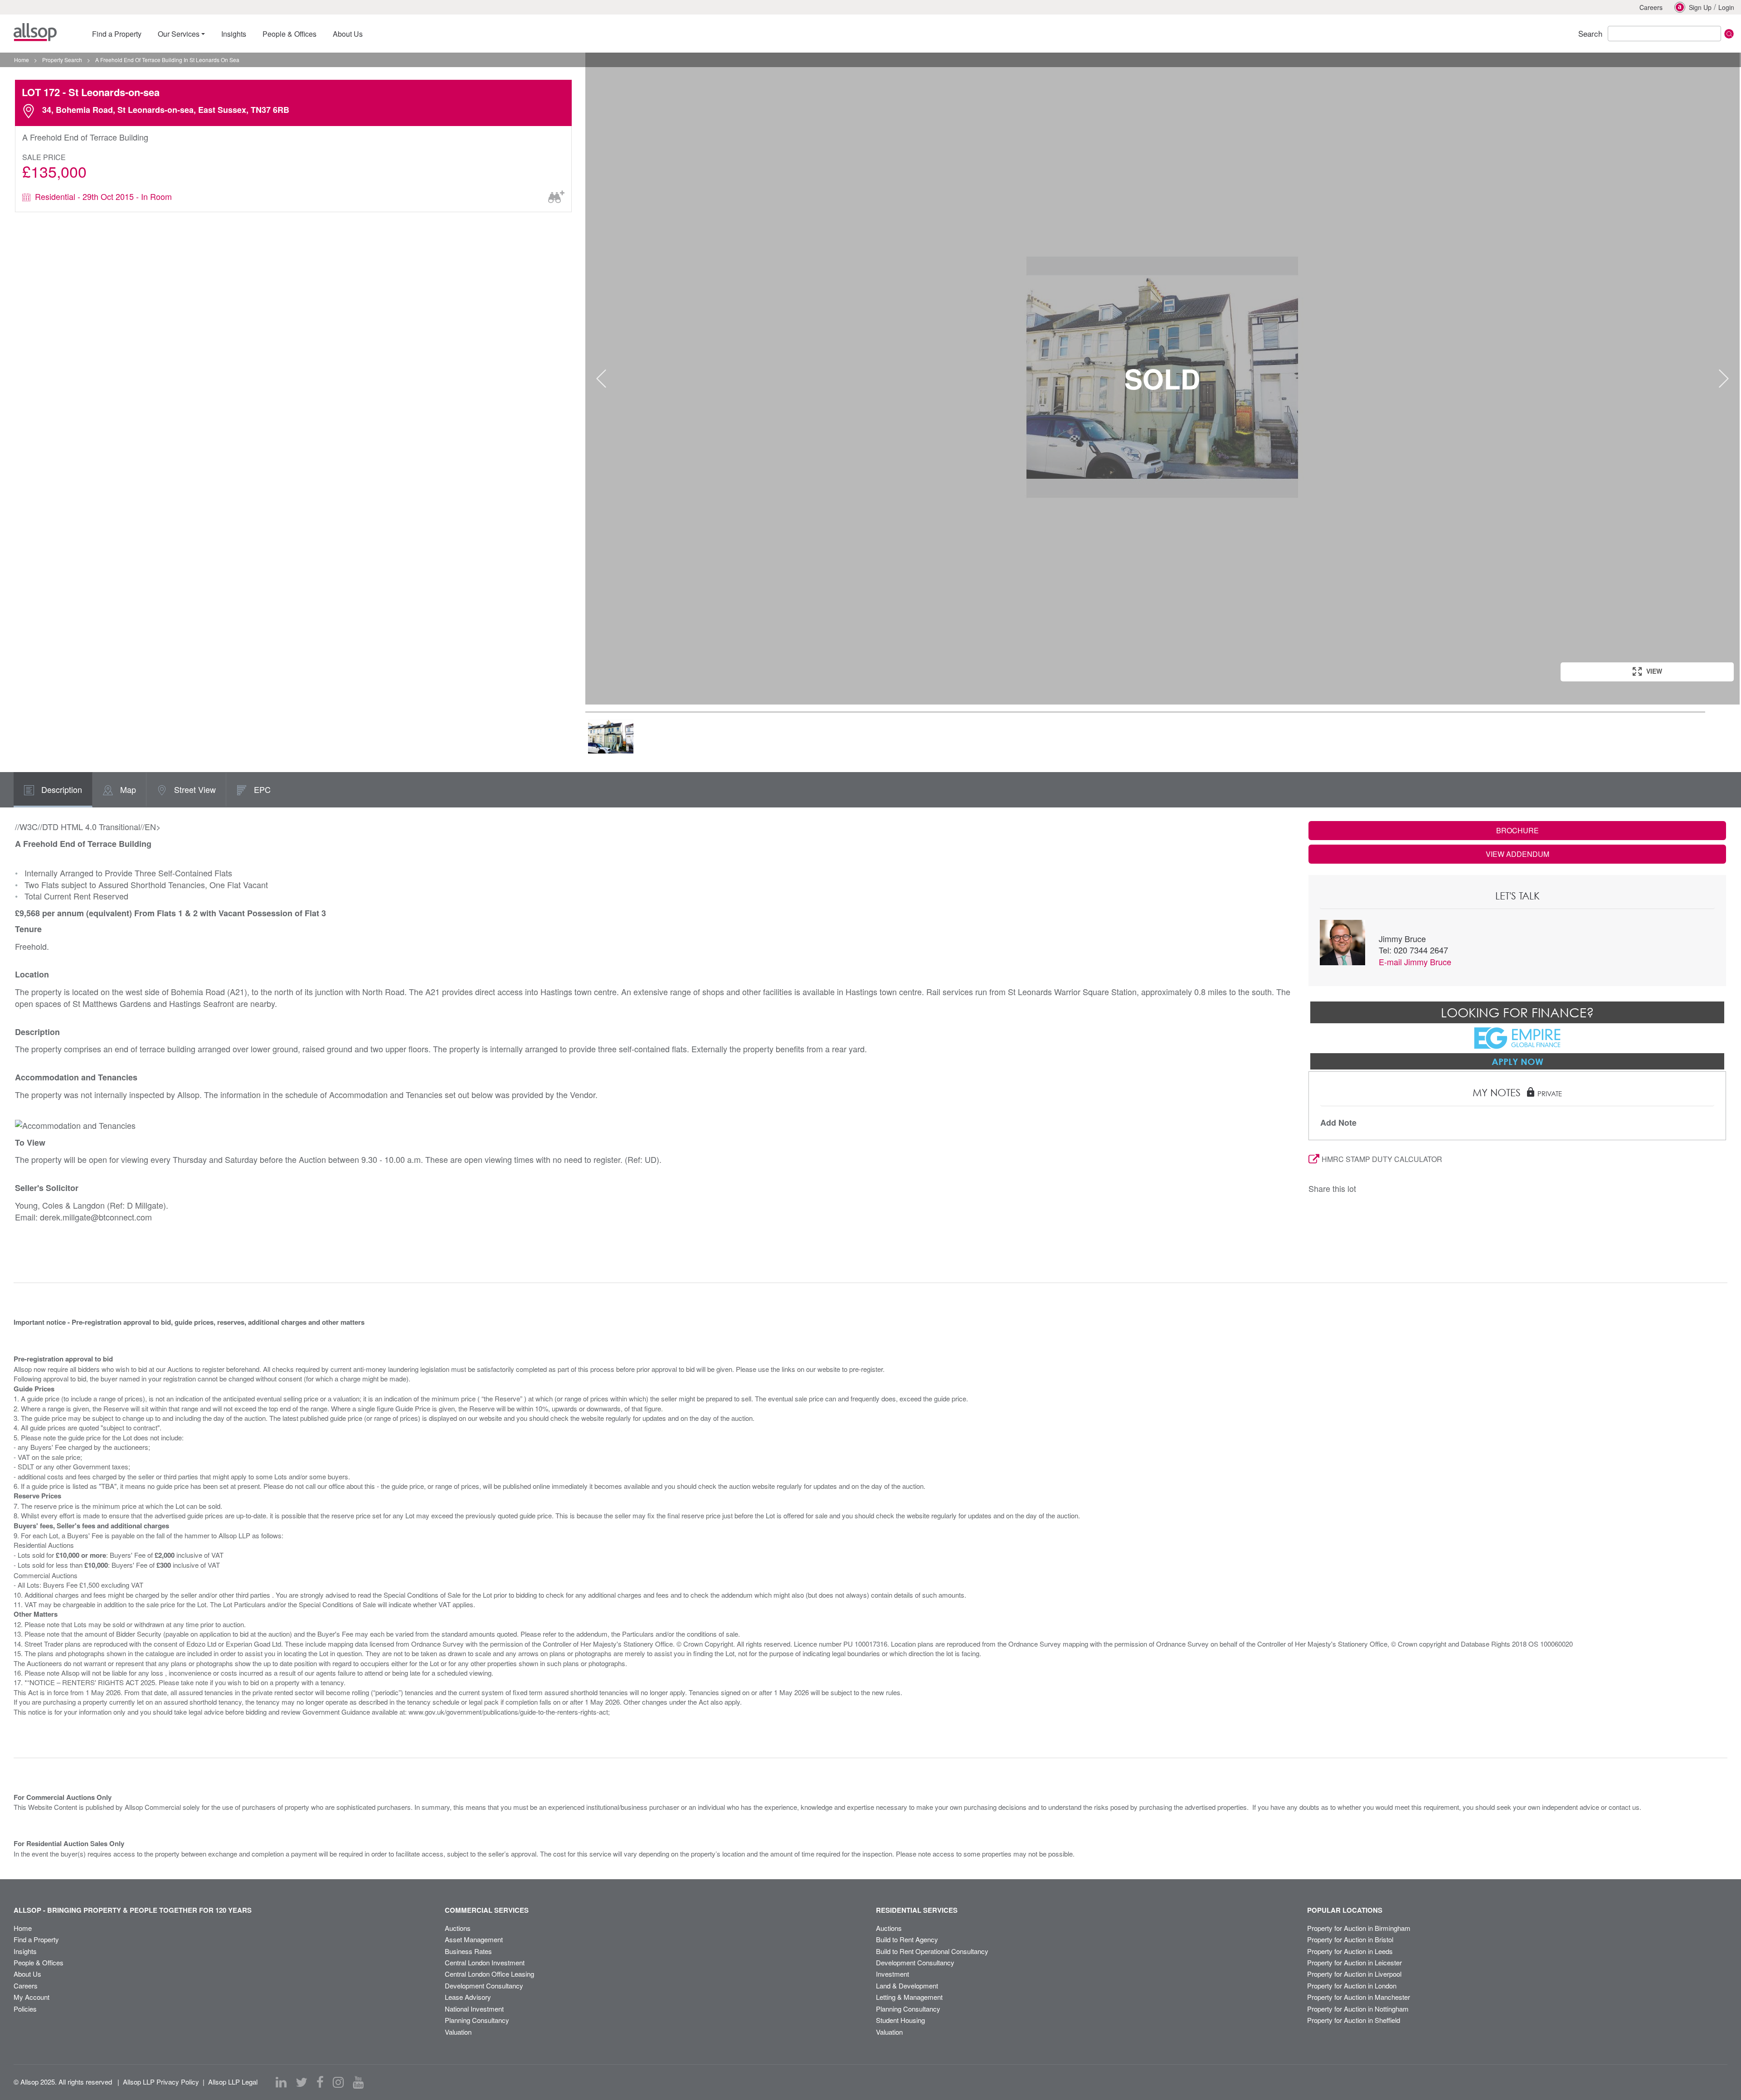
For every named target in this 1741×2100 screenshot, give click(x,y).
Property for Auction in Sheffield (1354, 2020)
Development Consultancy (484, 1986)
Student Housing (900, 2020)
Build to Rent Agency (907, 1939)
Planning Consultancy (477, 2020)
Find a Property (36, 1939)
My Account (32, 1997)
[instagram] (338, 2082)
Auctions (458, 1928)
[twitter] (302, 2082)
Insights (25, 1951)
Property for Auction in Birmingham (1359, 1928)
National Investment (474, 2009)
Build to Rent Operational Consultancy (932, 1951)
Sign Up (1700, 7)
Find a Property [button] (117, 34)
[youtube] (358, 2082)
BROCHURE (1517, 830)
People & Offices (39, 1962)
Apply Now (1517, 1061)
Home (23, 1928)
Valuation (458, 2032)
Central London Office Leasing (489, 1974)
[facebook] (320, 2082)
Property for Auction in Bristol (1350, 1939)
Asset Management (474, 1939)
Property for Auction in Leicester (1354, 1962)
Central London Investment (485, 1962)
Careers (1651, 7)
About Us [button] (348, 34)
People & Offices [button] (289, 34)
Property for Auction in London (1352, 1986)
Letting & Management (909, 1997)
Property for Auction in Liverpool (1354, 1974)
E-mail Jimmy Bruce (1415, 962)
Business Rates (468, 1951)
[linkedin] (281, 2082)
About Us (27, 1974)
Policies (25, 2009)
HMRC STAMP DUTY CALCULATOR (1382, 1159)
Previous (601, 379)
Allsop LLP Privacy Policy (161, 2082)
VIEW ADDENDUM (1517, 854)
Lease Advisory (468, 1997)
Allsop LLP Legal (233, 2082)
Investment (892, 1974)
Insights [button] (234, 34)
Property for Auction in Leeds (1350, 1951)
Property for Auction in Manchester (1359, 1997)
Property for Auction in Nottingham (1358, 2009)
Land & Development (907, 1986)
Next (1724, 379)
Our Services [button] (179, 34)
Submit (1729, 34)
